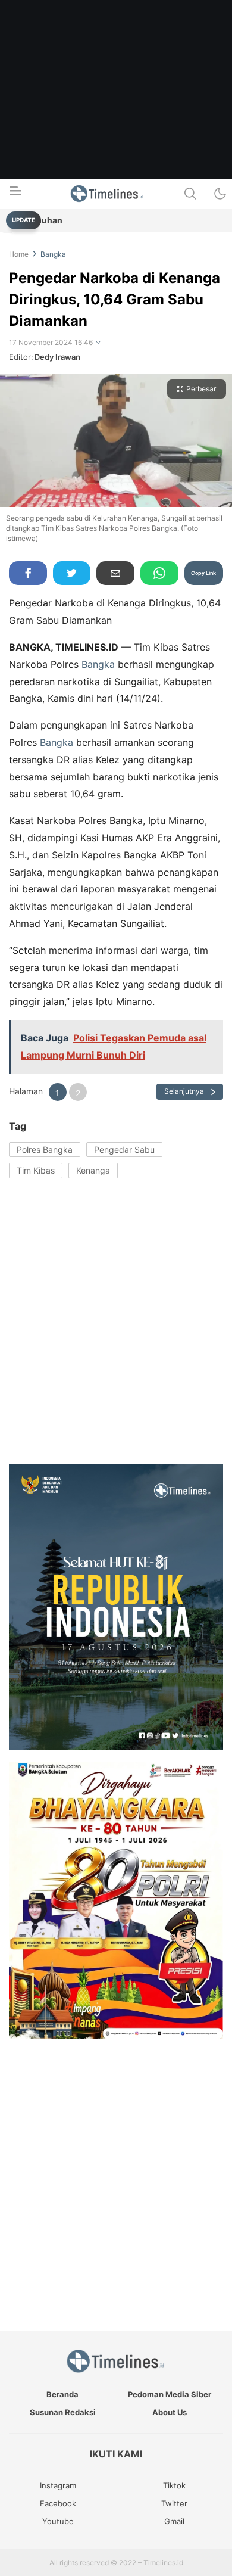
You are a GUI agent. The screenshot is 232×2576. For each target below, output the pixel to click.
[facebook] (28, 573)
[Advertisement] (116, 116)
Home (19, 254)
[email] (115, 573)
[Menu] (15, 194)
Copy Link (203, 573)
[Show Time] (98, 343)
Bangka (53, 254)
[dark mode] (220, 194)
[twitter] (72, 573)
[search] (190, 194)
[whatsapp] (159, 573)
